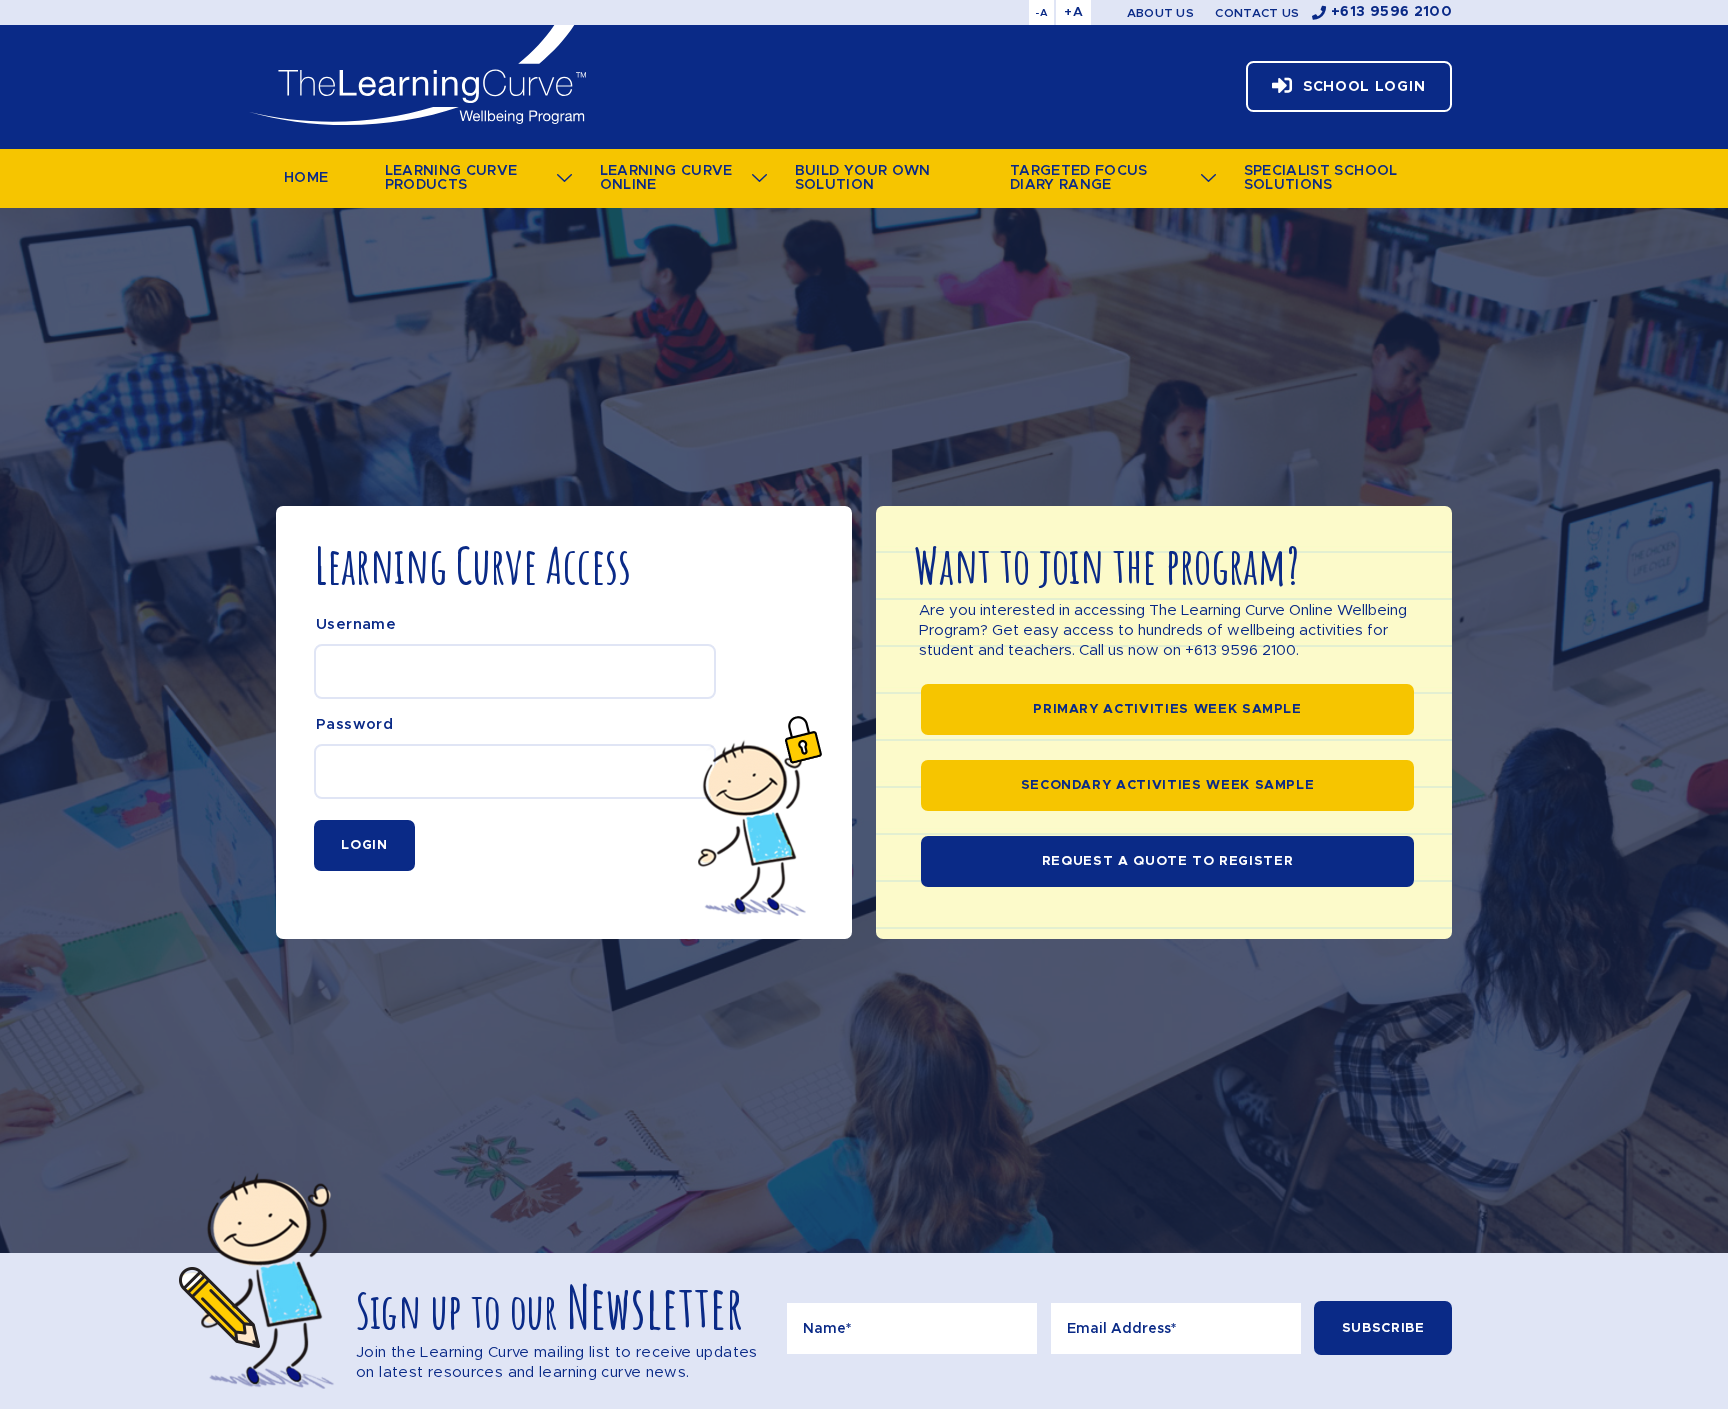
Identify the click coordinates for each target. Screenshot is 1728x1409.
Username (356, 624)
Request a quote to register (1168, 861)
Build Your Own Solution (863, 178)
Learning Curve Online (666, 178)
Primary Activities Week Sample (1167, 709)
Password (354, 724)
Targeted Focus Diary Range (1079, 178)
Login (364, 845)
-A (1041, 13)
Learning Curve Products (451, 178)
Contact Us (1257, 13)
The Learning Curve (416, 75)
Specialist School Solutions (1321, 178)
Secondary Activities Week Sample (1168, 785)
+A (1073, 12)
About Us (1160, 13)
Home (306, 178)
